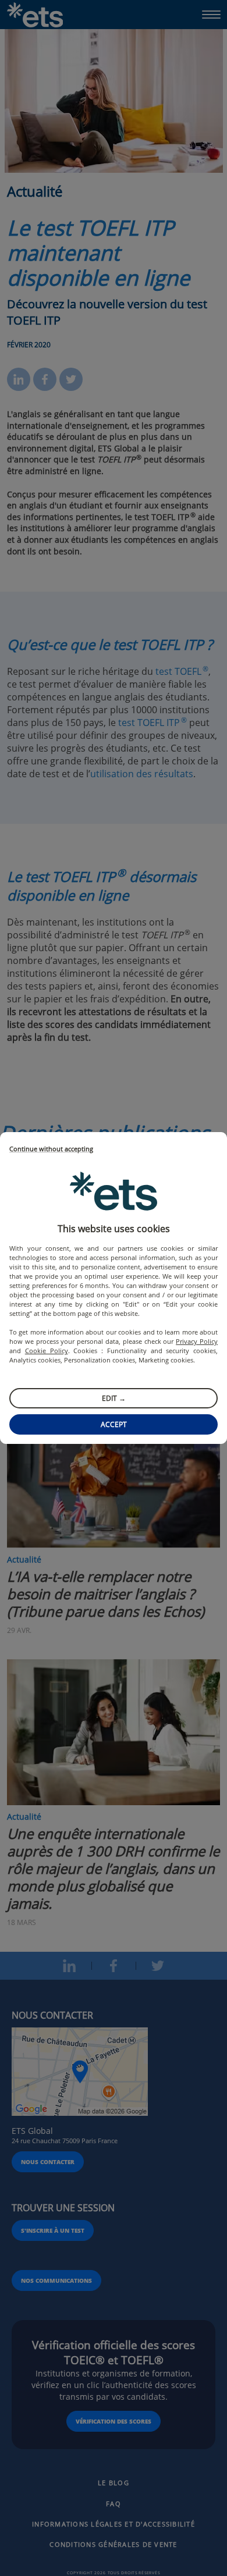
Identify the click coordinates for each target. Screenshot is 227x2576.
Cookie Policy (47, 1351)
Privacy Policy (197, 1341)
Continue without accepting (51, 1149)
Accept (114, 1424)
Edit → (114, 1398)
